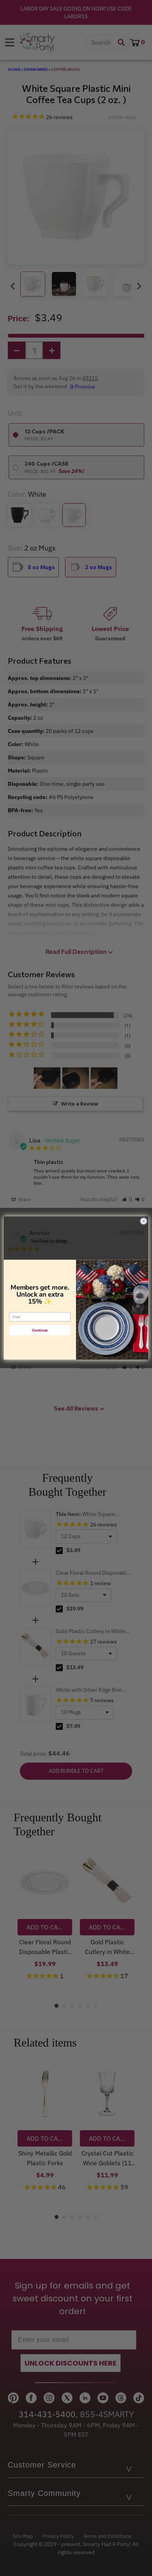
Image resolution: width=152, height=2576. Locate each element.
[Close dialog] (144, 1221)
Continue (40, 1330)
